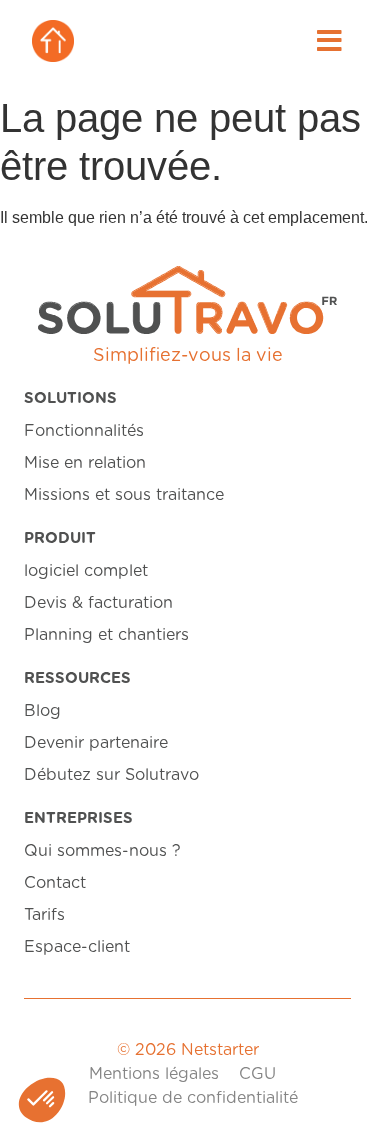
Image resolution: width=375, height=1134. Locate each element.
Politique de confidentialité (193, 1098)
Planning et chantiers (106, 635)
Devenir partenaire (96, 743)
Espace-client (77, 947)
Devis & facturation (98, 603)
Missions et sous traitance (124, 495)
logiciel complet (86, 571)
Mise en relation (85, 463)
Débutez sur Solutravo (111, 775)
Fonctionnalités (84, 431)
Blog (42, 711)
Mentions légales (154, 1074)
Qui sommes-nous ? (102, 851)
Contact (55, 883)
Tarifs (44, 915)
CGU (257, 1074)
